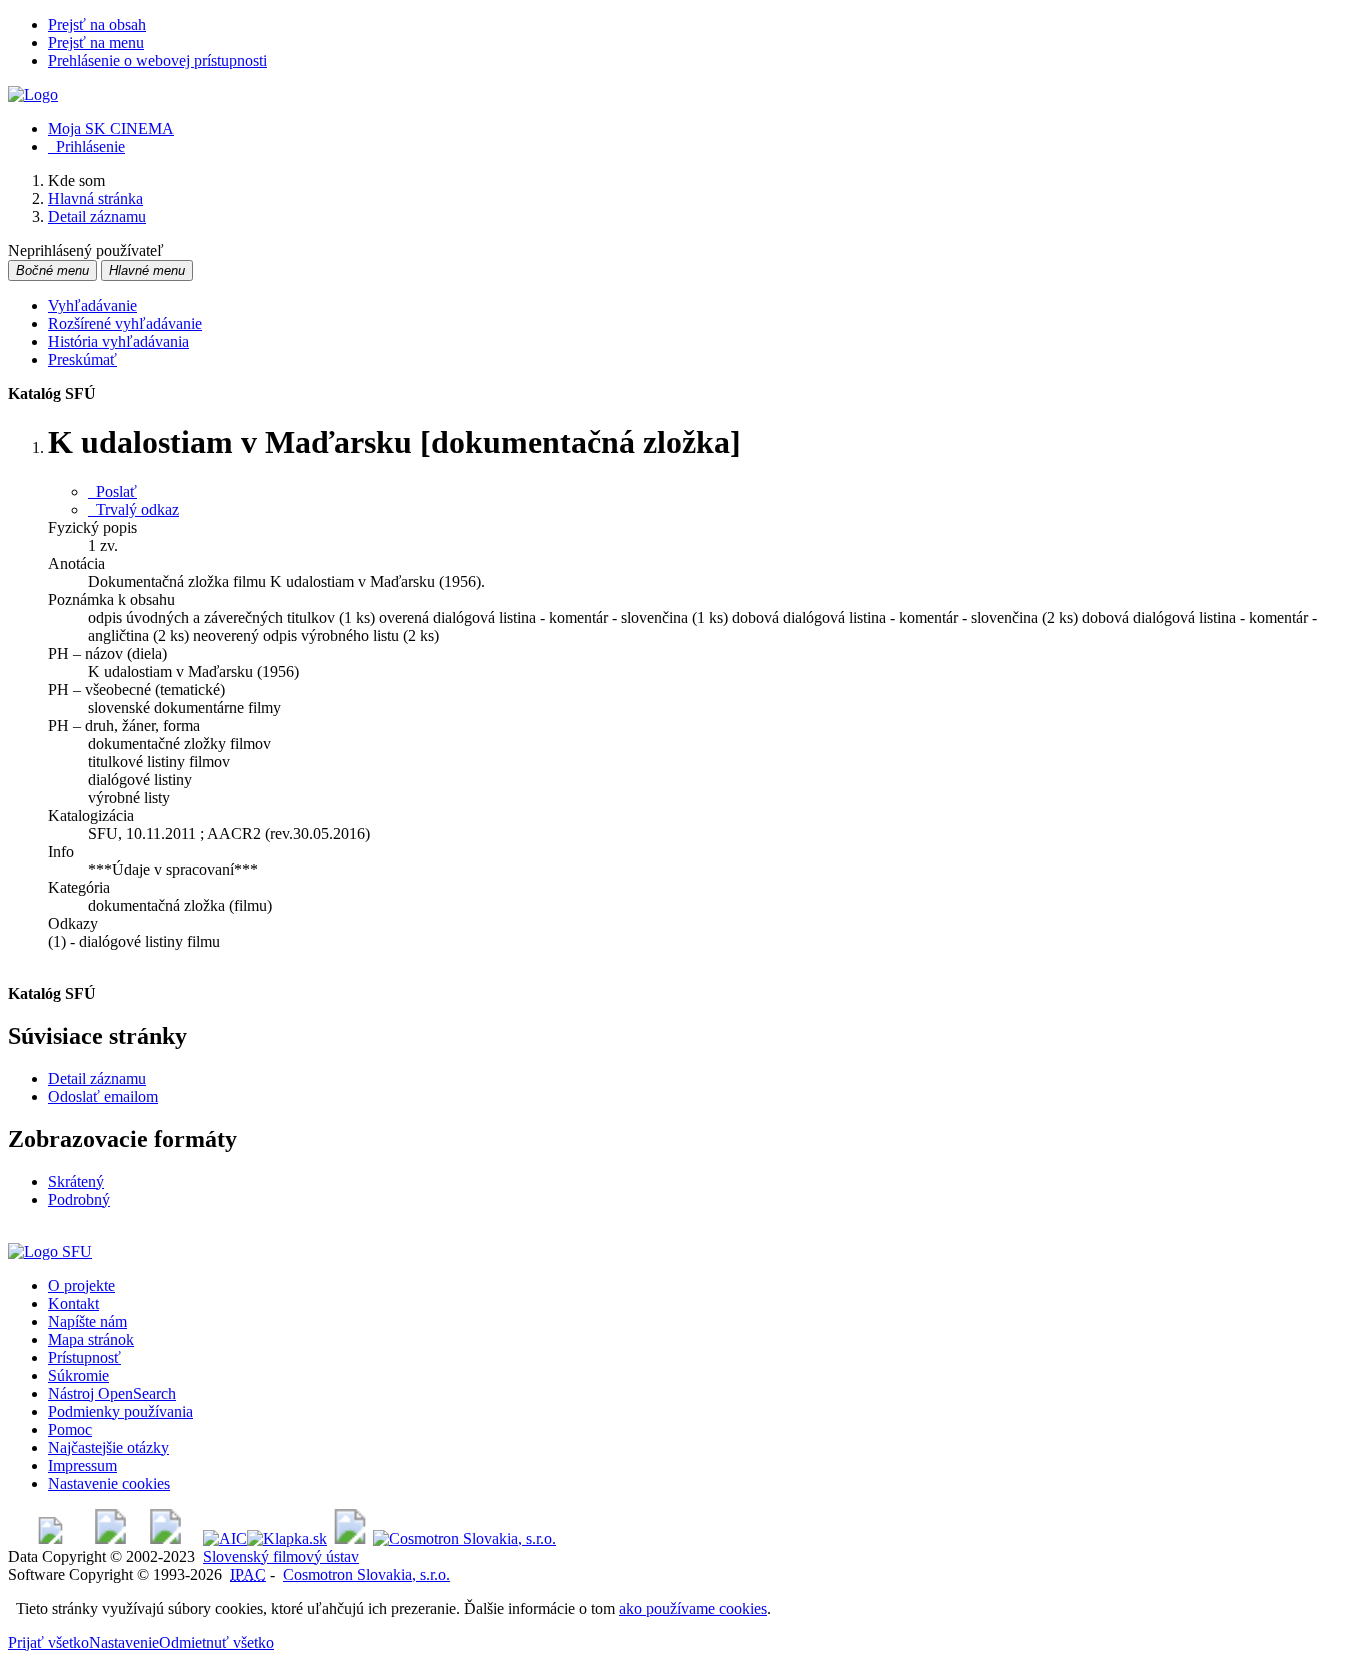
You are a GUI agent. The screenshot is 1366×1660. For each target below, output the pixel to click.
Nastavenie (124, 1642)
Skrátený (76, 1181)
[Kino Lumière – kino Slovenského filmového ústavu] (165, 1538)
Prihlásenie (86, 146)
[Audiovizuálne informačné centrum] (225, 1538)
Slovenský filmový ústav (281, 1556)
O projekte (81, 1285)
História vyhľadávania (118, 341)
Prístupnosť (84, 1357)
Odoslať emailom (103, 1096)
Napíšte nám (87, 1321)
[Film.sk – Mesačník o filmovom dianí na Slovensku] (50, 1538)
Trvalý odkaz (133, 509)
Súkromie (78, 1375)
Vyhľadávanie (92, 305)
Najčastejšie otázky (108, 1447)
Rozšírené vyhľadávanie (125, 323)
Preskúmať (82, 359)
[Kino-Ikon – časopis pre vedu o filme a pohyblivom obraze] (110, 1538)
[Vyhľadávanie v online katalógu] (33, 94)
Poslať (112, 491)
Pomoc (70, 1429)
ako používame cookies (693, 1608)
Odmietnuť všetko (216, 1642)
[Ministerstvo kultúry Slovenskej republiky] (350, 1538)
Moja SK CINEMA (111, 128)
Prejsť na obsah (97, 24)
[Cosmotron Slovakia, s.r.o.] (464, 1538)
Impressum (82, 1465)
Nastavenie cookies (109, 1483)
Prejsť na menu (96, 42)
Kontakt (73, 1303)
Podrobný (79, 1199)
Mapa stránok (91, 1339)
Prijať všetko (48, 1642)
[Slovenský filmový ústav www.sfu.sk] (50, 1251)
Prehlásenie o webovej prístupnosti (157, 60)
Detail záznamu (97, 1078)
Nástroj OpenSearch (112, 1393)
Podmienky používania (120, 1411)
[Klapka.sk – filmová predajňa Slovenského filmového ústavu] (287, 1538)
